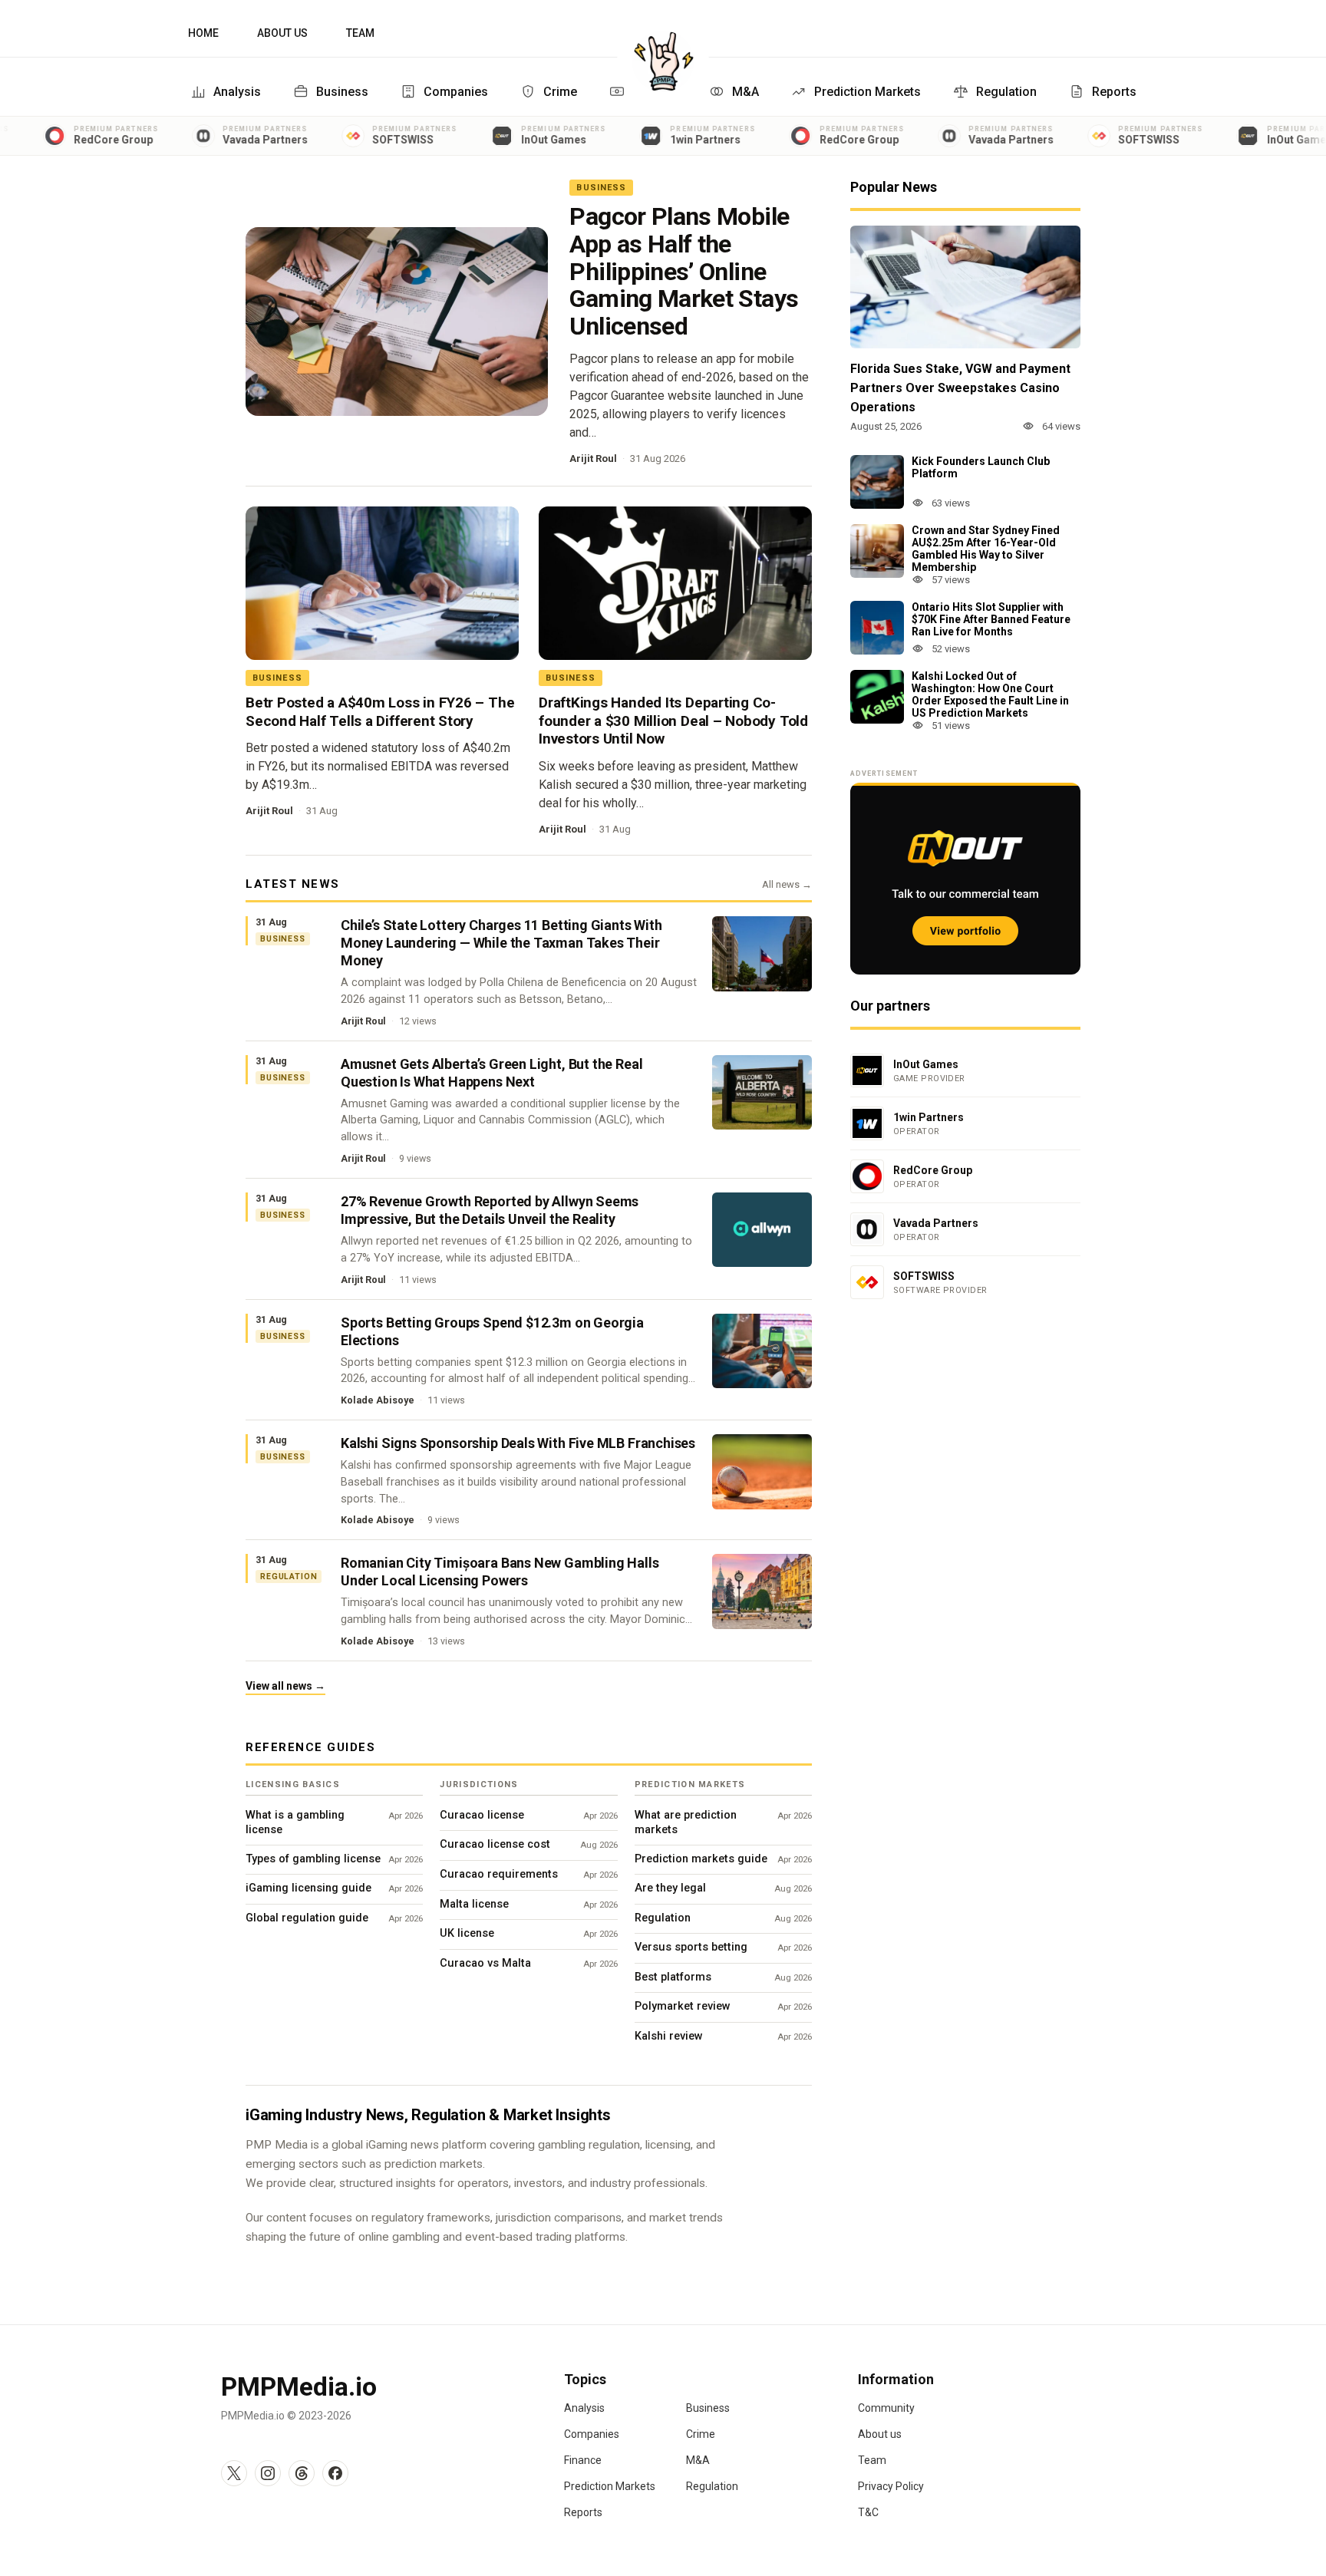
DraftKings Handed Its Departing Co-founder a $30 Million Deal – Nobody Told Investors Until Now (673, 721)
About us (880, 2434)
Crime (560, 92)
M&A (745, 92)
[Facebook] (335, 2473)
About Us (282, 33)
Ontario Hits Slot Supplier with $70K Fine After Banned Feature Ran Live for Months (991, 619)
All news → (787, 884)
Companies (456, 92)
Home (203, 33)
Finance (583, 2460)
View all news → (285, 1686)
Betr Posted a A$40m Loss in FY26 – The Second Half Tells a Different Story (380, 712)
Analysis (237, 92)
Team (360, 33)
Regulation (1006, 92)
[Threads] (302, 2473)
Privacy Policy (891, 2486)
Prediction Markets (868, 92)
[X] (234, 2473)
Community (886, 2408)
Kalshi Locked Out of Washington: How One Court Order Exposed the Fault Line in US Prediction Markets (990, 694)
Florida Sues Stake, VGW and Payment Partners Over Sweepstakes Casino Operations (960, 388)
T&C (868, 2512)
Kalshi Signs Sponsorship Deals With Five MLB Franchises (518, 1443)
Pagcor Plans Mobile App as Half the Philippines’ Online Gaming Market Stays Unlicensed (684, 271)
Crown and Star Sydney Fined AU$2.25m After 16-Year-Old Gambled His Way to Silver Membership (986, 549)
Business (342, 92)
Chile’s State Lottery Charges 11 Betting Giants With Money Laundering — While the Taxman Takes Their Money (501, 943)
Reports (1114, 92)
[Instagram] (268, 2473)
